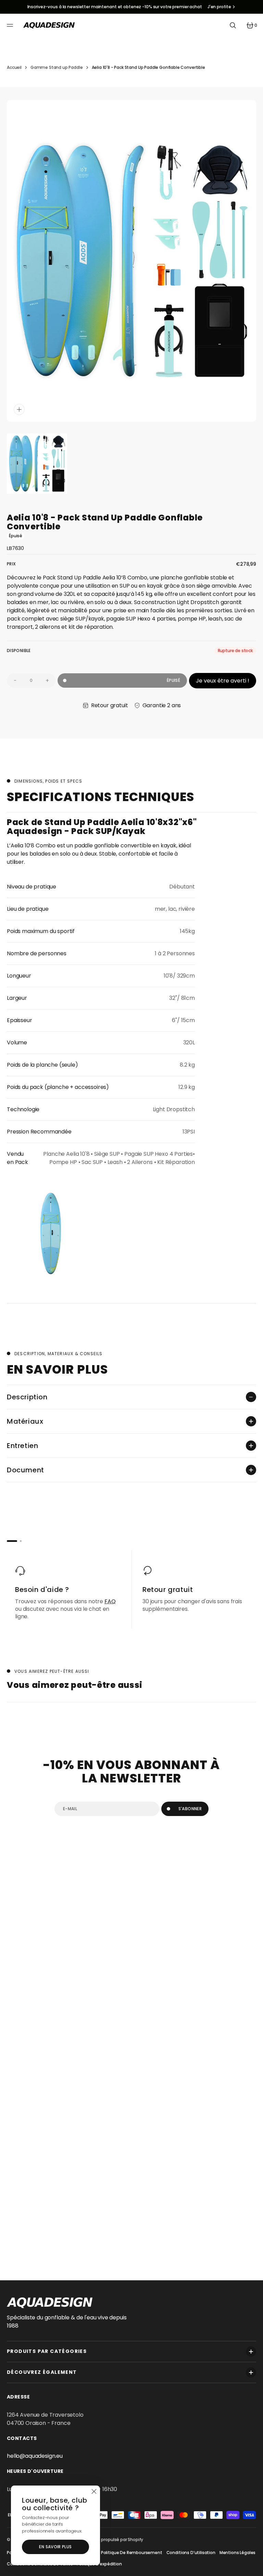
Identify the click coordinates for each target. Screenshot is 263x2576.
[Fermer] (94, 2492)
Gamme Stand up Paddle (57, 67)
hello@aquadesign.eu (35, 2456)
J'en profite (219, 7)
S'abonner (190, 1809)
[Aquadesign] (49, 25)
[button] (11, 25)
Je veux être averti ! (223, 681)
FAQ (110, 1601)
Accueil (14, 67)
